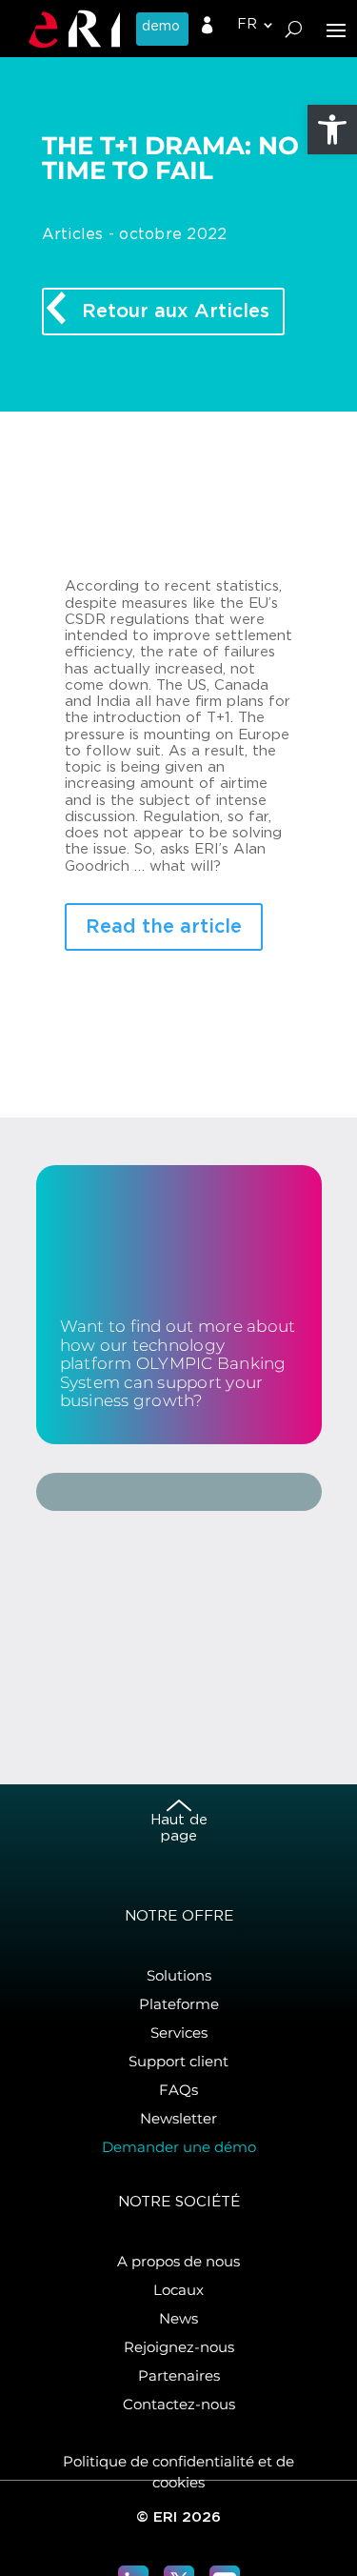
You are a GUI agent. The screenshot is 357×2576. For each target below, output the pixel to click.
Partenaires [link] (179, 2375)
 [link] (208, 26)
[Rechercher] (294, 29)
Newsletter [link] (178, 2118)
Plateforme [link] (179, 2004)
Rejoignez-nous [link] (179, 2347)
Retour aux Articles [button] (176, 312)
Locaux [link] (178, 2290)
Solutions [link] (179, 1975)
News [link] (178, 2318)
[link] (332, 130)
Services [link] (179, 2033)
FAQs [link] (178, 2090)
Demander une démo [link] (179, 2147)
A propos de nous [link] (178, 2261)
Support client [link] (178, 2061)
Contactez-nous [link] (179, 2404)
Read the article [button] (164, 927)
